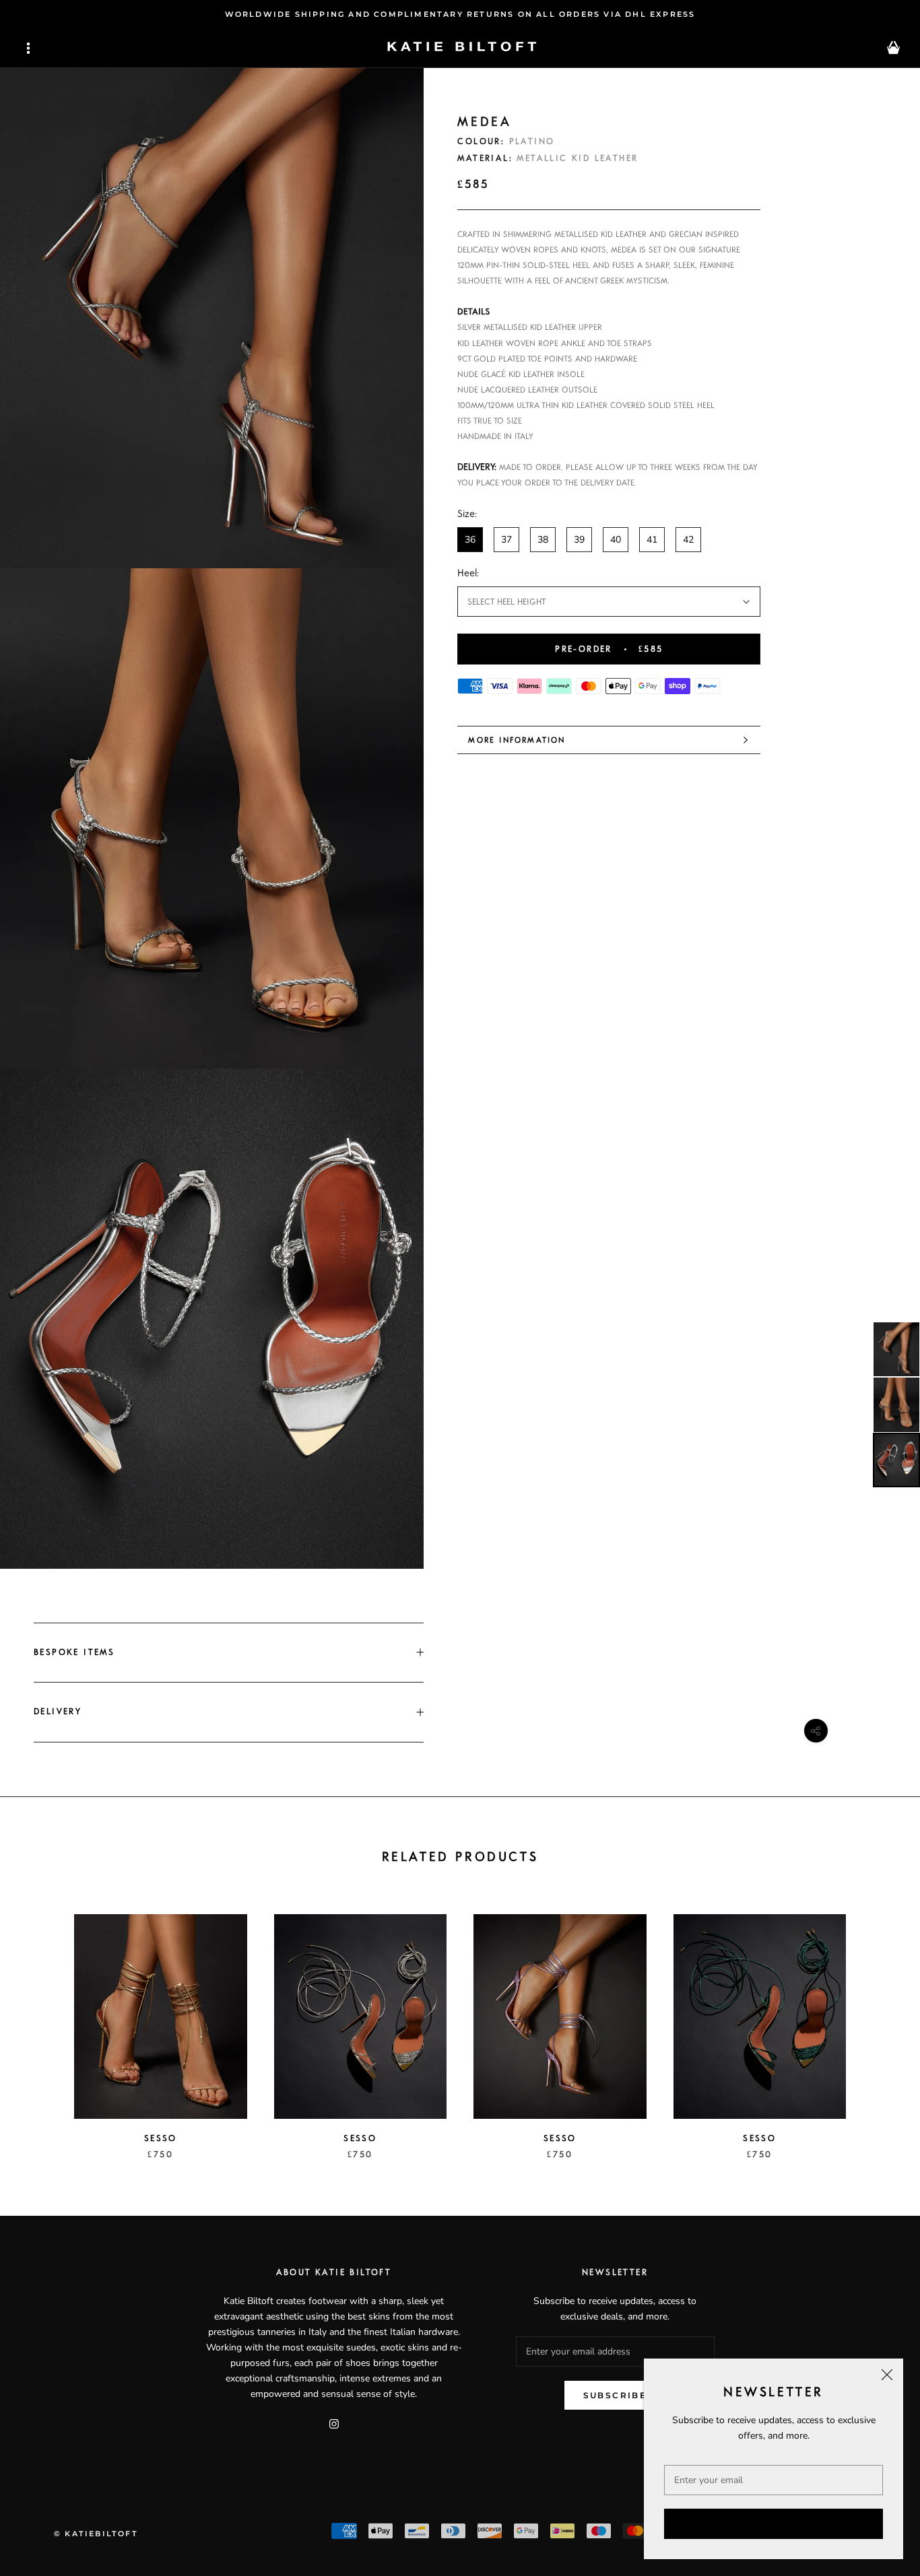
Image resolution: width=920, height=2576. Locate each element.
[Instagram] (334, 2424)
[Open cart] (893, 48)
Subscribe (774, 2524)
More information (517, 740)
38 (543, 540)
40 (616, 540)
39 (579, 540)
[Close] (887, 2375)
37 (506, 540)
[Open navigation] (28, 48)
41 (652, 540)
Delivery (58, 1711)
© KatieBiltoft (96, 2534)
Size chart (740, 514)
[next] (878, 2023)
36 (470, 540)
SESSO (161, 2138)
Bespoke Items (74, 1652)
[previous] (42, 2023)
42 (688, 540)
